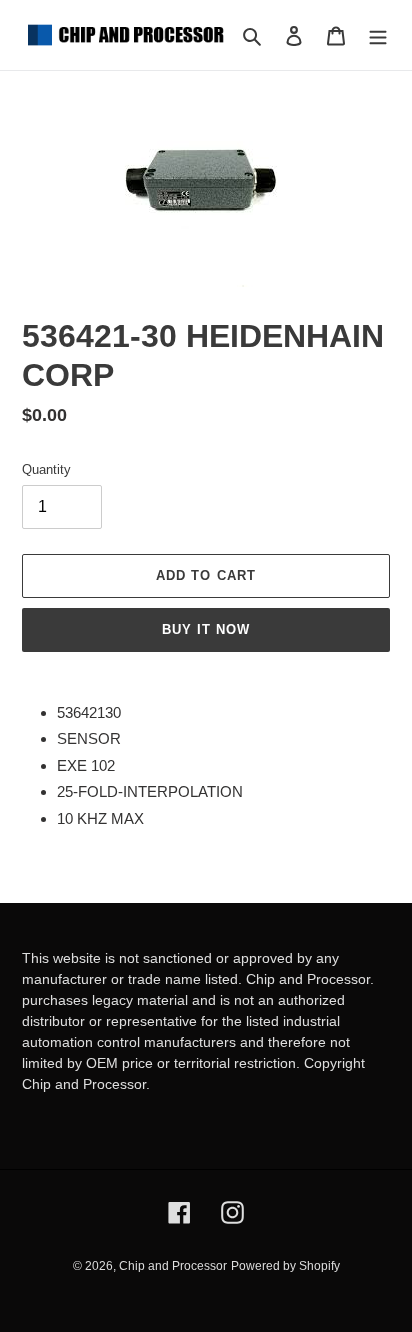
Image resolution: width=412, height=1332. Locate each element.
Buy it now (206, 629)
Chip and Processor (173, 1266)
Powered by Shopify (285, 1266)
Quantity (46, 469)
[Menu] (378, 35)
